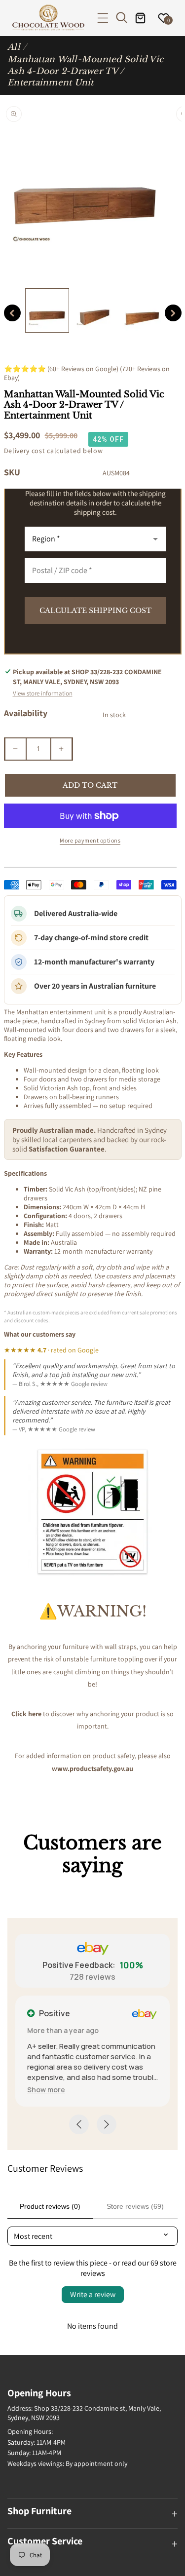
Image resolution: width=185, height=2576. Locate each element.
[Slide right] (173, 313)
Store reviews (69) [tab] (135, 2206)
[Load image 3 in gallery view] (143, 310)
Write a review (93, 2294)
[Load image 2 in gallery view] (95, 310)
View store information (43, 693)
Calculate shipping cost (95, 611)
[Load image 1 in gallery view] (47, 310)
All (14, 47)
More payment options (90, 840)
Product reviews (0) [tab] (50, 2206)
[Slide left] (12, 313)
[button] (103, 18)
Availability (26, 713)
